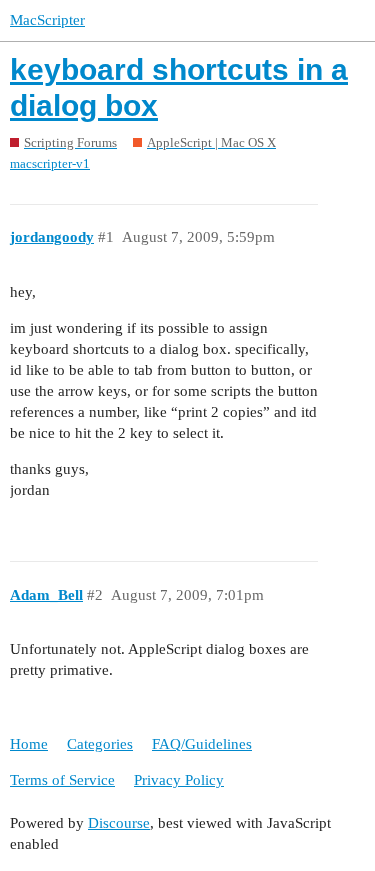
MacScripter (47, 20)
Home (29, 744)
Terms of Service (62, 780)
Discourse (119, 823)
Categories (100, 744)
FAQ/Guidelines (202, 744)
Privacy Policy (179, 780)
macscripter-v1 (50, 163)
